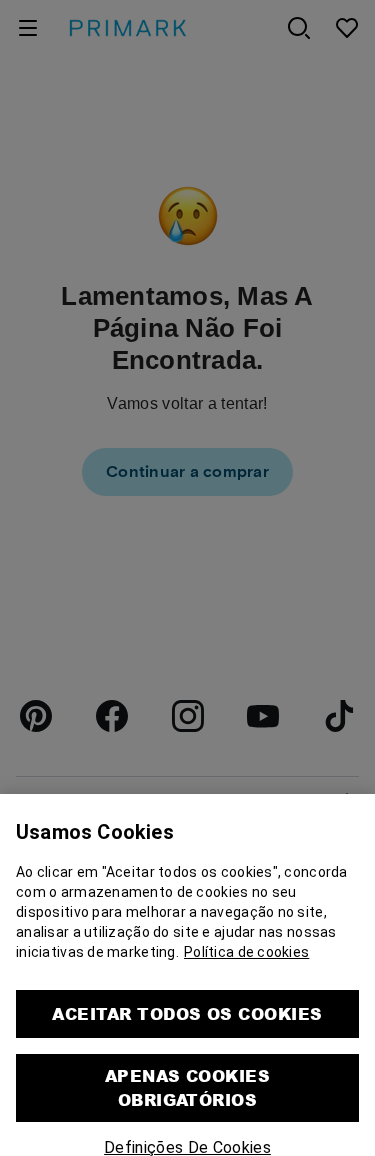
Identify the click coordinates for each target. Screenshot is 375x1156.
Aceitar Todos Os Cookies (187, 1004)
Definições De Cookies (187, 1138)
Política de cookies (246, 943)
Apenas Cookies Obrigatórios (188, 1078)
